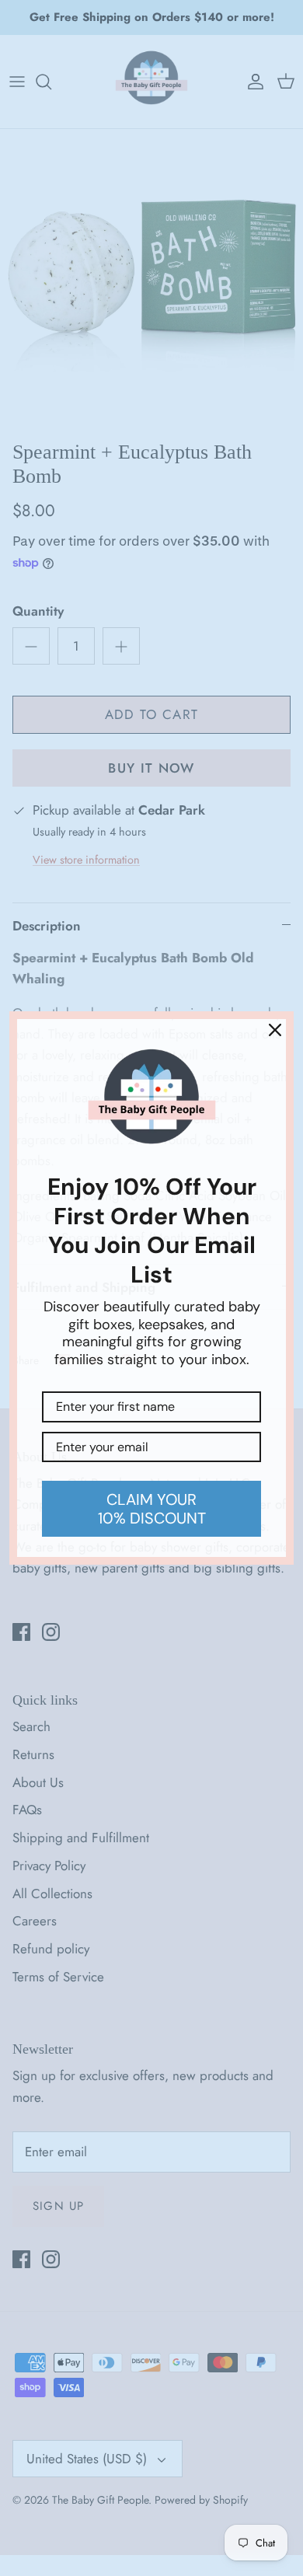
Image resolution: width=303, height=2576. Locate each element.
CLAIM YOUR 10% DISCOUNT (152, 1509)
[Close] (275, 1030)
